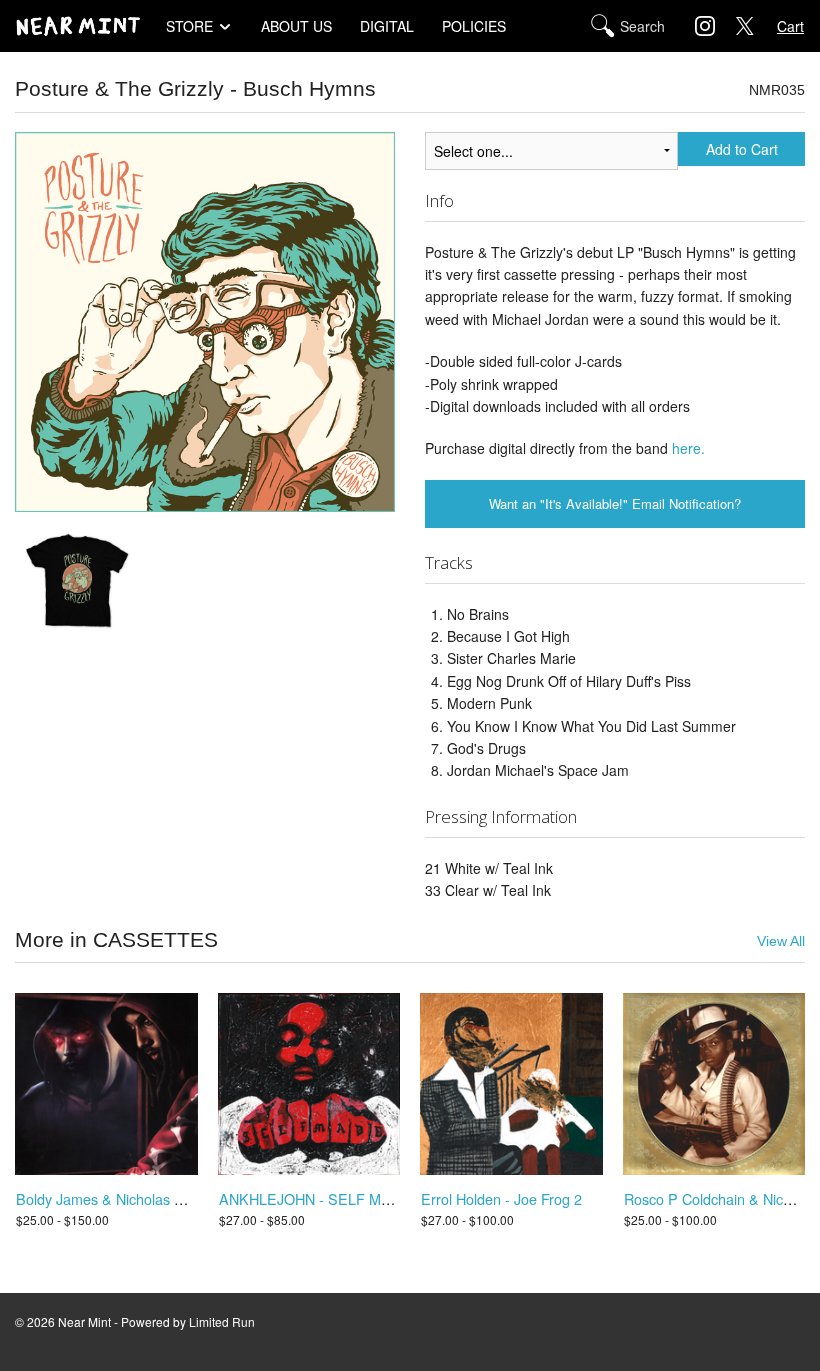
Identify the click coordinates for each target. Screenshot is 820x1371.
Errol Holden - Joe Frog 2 (501, 1198)
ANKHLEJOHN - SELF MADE (315, 1198)
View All (781, 941)
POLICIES (474, 26)
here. (688, 448)
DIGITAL (387, 26)
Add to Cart (742, 149)
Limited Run (222, 1321)
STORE (189, 26)
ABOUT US (296, 26)
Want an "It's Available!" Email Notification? (615, 503)
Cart (790, 26)
